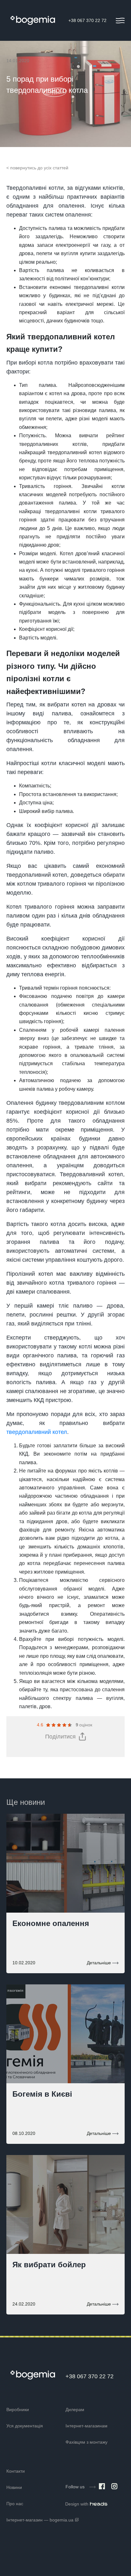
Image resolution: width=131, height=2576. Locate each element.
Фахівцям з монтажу (86, 2442)
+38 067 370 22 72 (87, 20)
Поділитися (60, 1737)
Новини (14, 2487)
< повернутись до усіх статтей (37, 168)
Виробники (18, 2410)
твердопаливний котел (37, 1432)
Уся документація (25, 2426)
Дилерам (75, 2410)
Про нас (15, 2504)
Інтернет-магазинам (86, 2426)
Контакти (16, 2471)
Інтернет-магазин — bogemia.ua (40, 2520)
